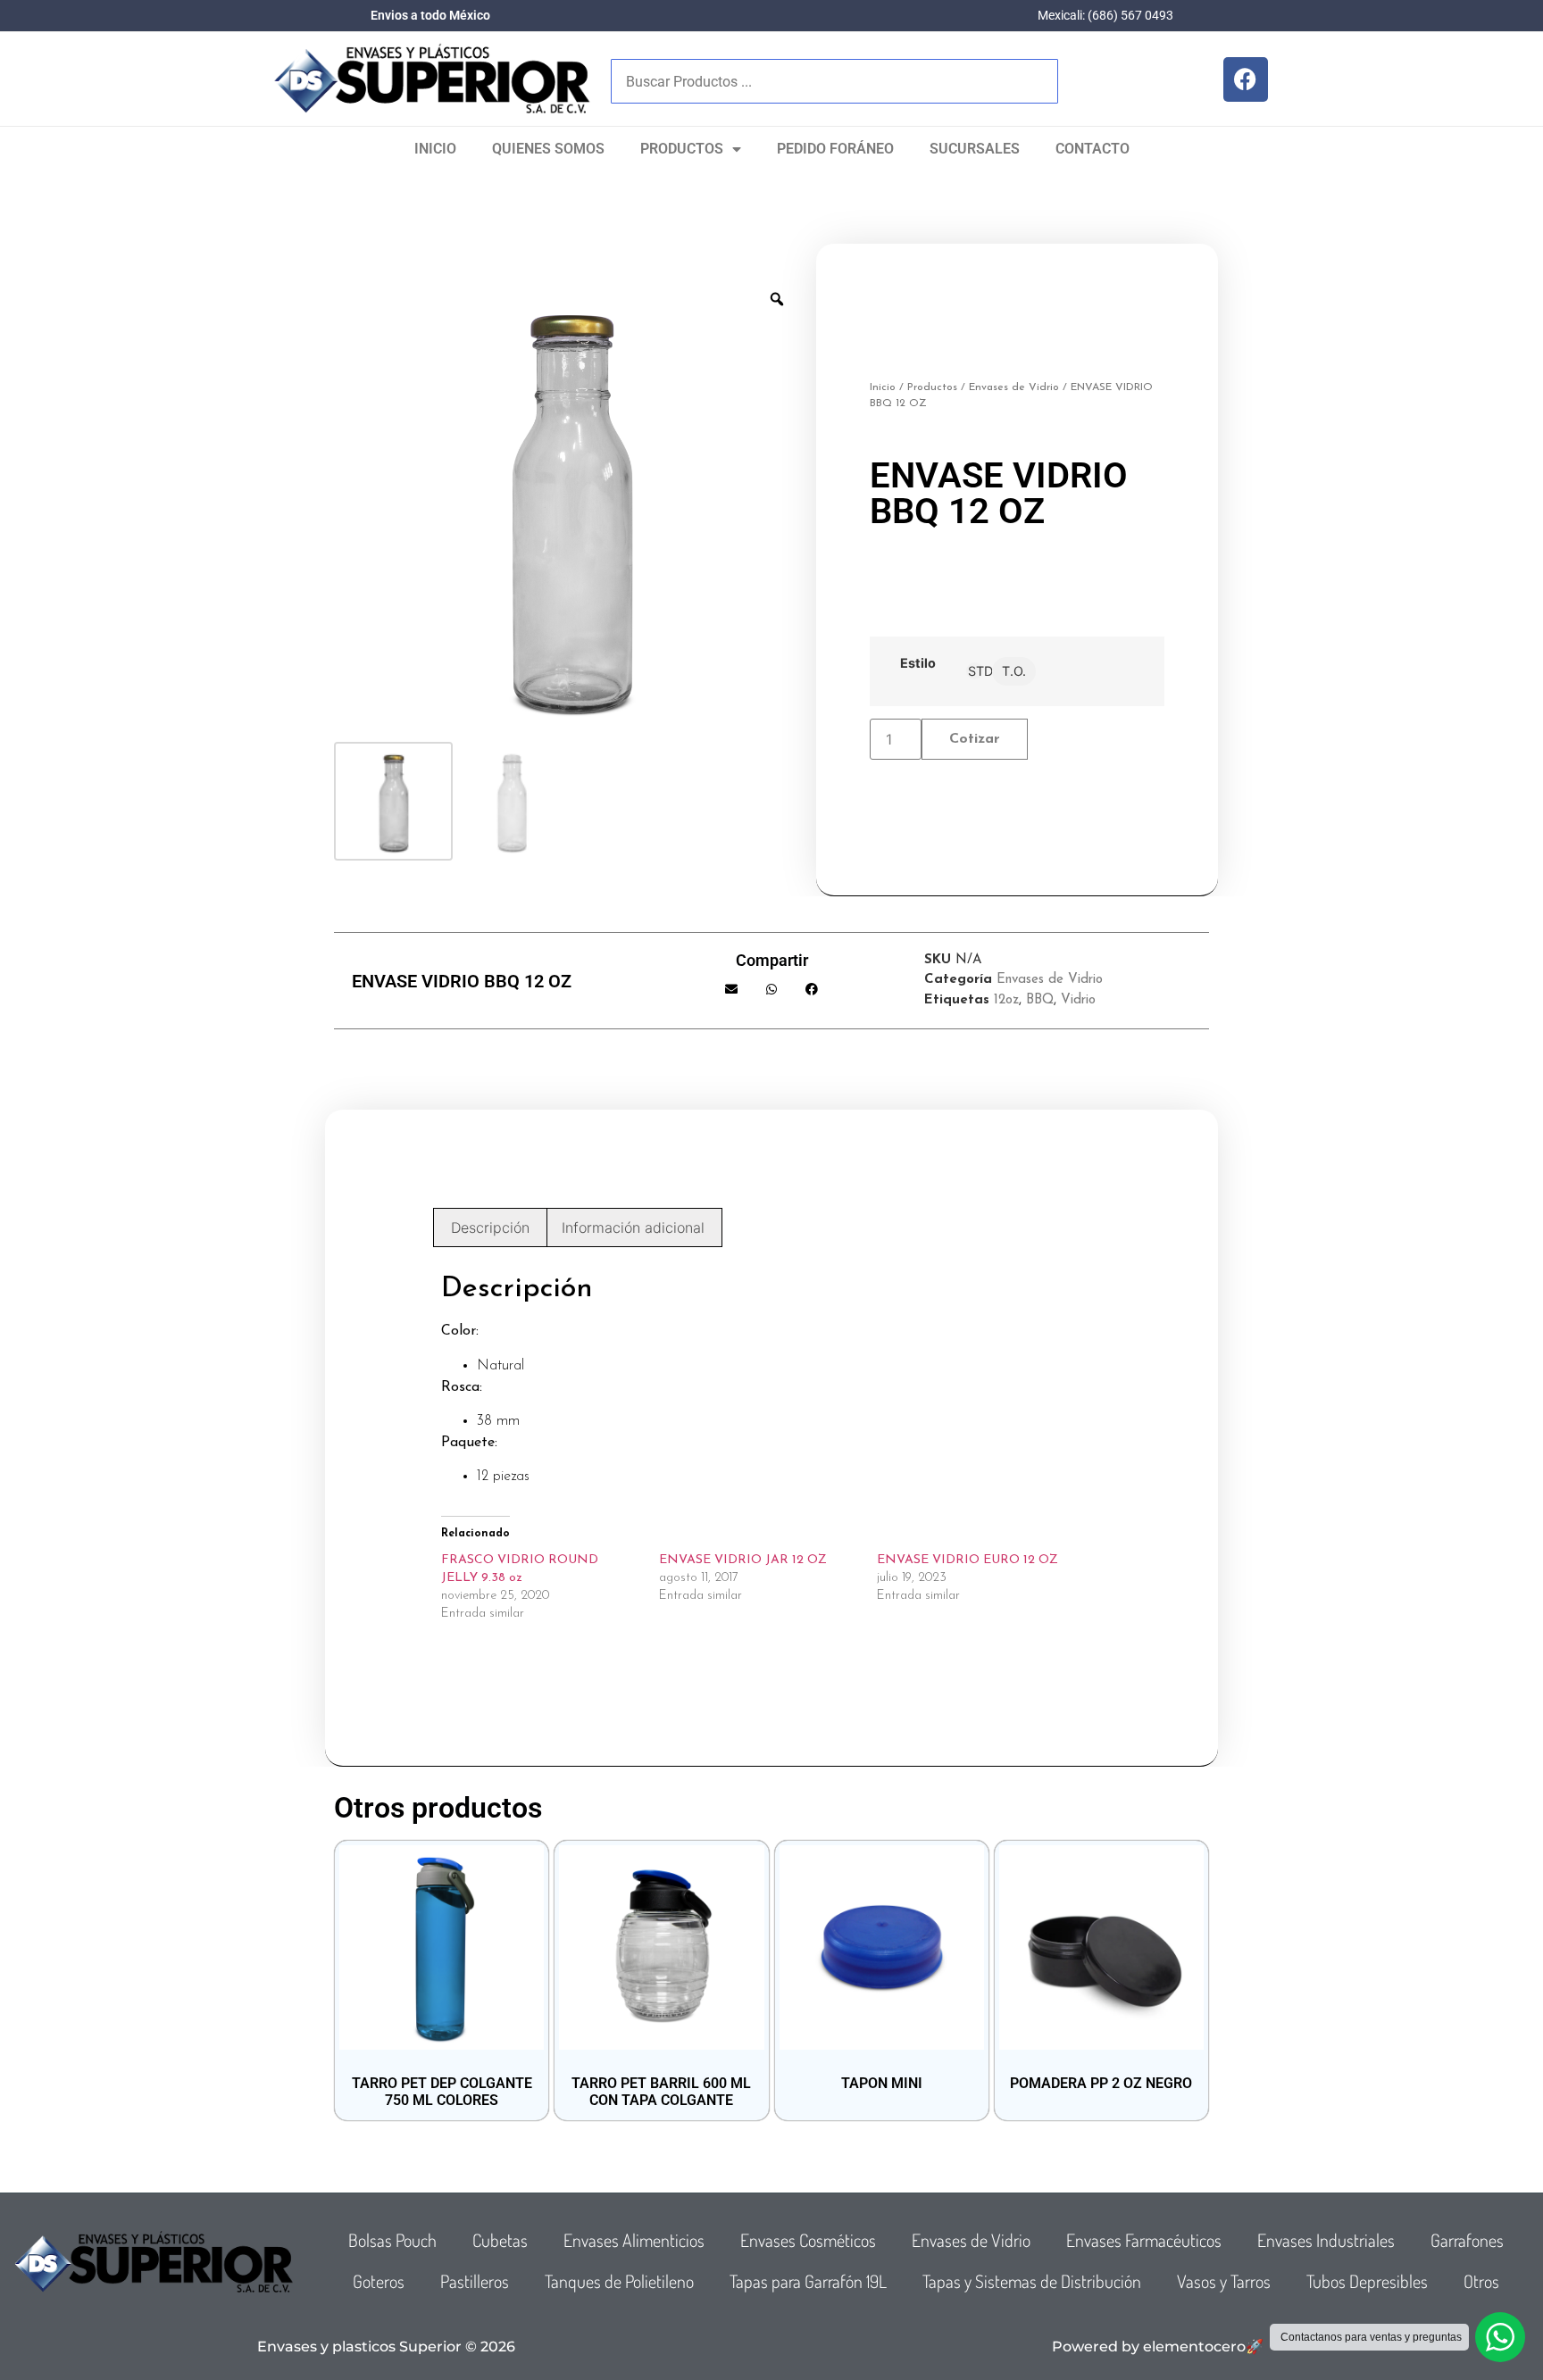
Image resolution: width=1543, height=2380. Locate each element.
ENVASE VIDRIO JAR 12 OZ (743, 1560)
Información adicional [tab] (633, 1227)
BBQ (1040, 1000)
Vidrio (1078, 1000)
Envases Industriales (1326, 2240)
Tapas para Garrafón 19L (808, 2281)
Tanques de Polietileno (619, 2281)
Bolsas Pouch (392, 2240)
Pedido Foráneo (835, 149)
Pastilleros (475, 2281)
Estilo (918, 663)
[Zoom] (777, 299)
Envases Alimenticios (634, 2240)
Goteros (379, 2281)
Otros (1481, 2281)
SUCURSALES (975, 149)
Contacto (1093, 149)
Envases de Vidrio (1014, 387)
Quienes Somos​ (548, 149)
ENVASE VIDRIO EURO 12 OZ (968, 1560)
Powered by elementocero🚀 (1158, 2347)
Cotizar (975, 739)
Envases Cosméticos (808, 2240)
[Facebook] (1246, 79)
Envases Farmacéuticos (1144, 2240)
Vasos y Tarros (1224, 2281)
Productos (682, 149)
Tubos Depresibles (1367, 2281)
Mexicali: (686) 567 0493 (1105, 15)
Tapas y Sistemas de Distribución (1032, 2281)
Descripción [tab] (490, 1227)
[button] (732, 989)
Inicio (435, 149)
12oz (1006, 1000)
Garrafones (1467, 2240)
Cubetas (500, 2240)
